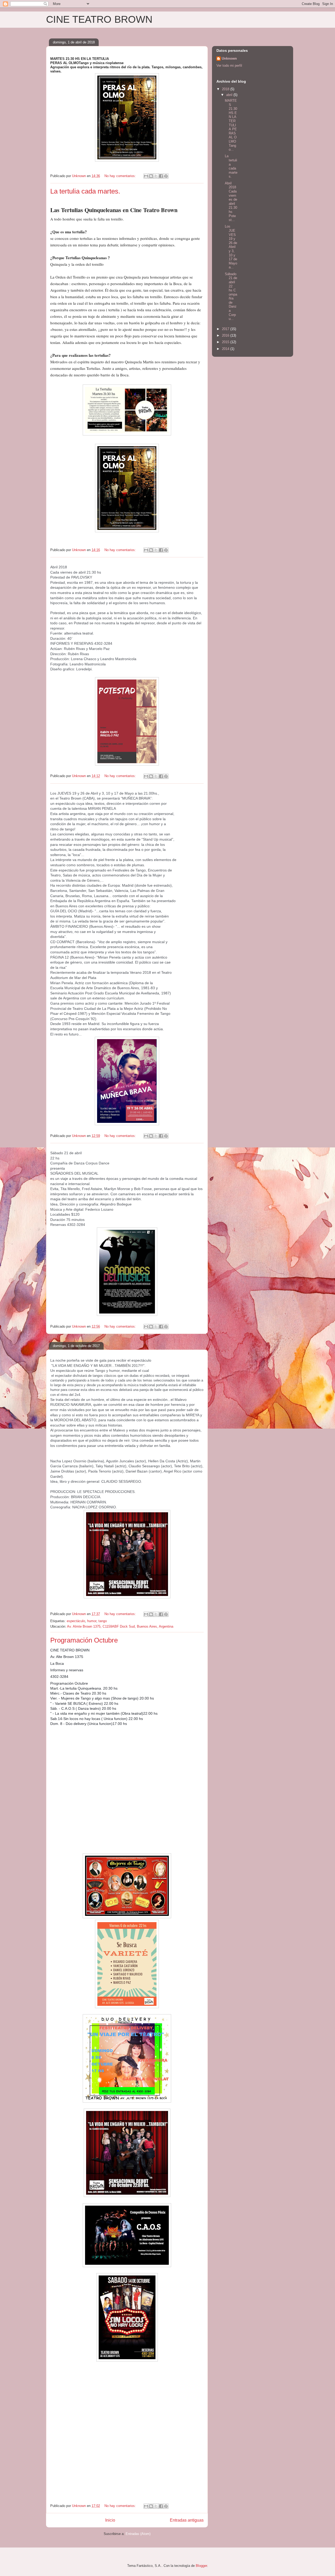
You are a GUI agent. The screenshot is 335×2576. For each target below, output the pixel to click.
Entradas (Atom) (138, 2534)
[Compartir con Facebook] (161, 176)
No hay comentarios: (121, 176)
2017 (226, 329)
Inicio (110, 2520)
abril (230, 95)
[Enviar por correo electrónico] (146, 176)
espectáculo (76, 1621)
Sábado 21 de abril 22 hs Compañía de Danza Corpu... (231, 296)
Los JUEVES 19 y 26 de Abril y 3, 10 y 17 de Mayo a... (231, 247)
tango (103, 1621)
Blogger (201, 2566)
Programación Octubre (84, 1640)
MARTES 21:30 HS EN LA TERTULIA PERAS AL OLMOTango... (231, 125)
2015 (226, 342)
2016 (226, 335)
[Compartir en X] (156, 176)
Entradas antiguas (187, 2520)
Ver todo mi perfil (229, 66)
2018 (226, 89)
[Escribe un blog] (151, 176)
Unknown (229, 58)
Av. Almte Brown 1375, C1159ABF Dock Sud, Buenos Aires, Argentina (120, 1626)
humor (92, 1621)
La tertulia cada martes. (85, 191)
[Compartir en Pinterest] (166, 176)
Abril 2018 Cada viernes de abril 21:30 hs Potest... (231, 202)
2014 (226, 349)
